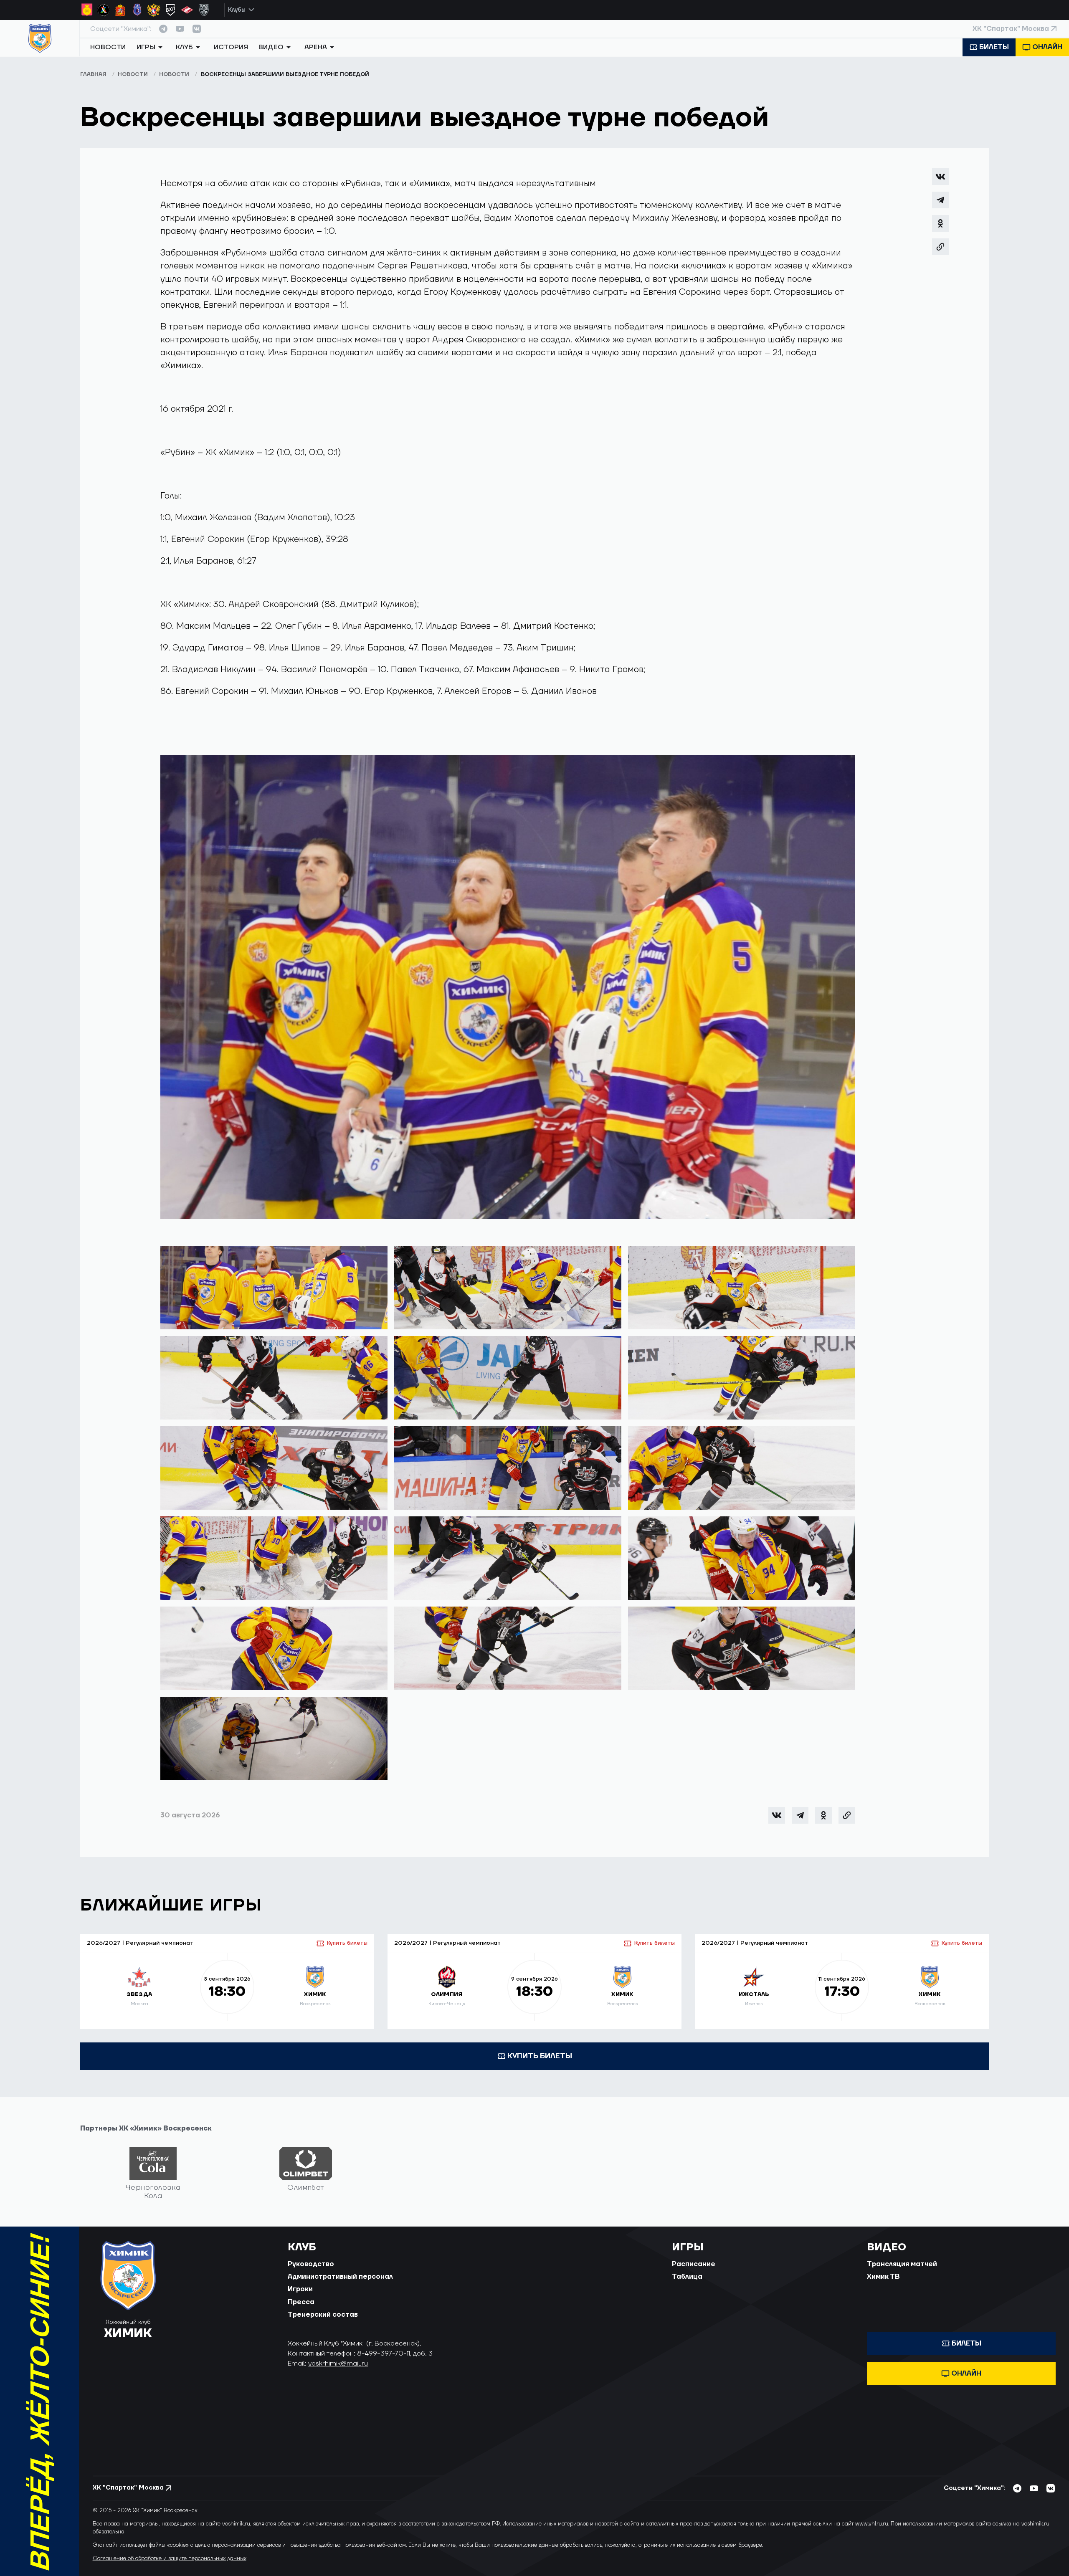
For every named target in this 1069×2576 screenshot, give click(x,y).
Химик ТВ (883, 2277)
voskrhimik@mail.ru (338, 2363)
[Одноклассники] (940, 223)
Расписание (694, 2264)
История (231, 47)
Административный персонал (340, 2277)
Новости (108, 47)
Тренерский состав (323, 2315)
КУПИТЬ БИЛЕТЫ (540, 2056)
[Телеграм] (940, 200)
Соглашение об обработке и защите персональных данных (170, 2558)
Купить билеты (347, 1943)
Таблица (687, 2277)
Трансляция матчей (902, 2264)
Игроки (300, 2289)
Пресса (301, 2302)
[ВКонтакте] (940, 177)
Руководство (311, 2264)
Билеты (994, 47)
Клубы (237, 10)
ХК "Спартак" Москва (1011, 29)
